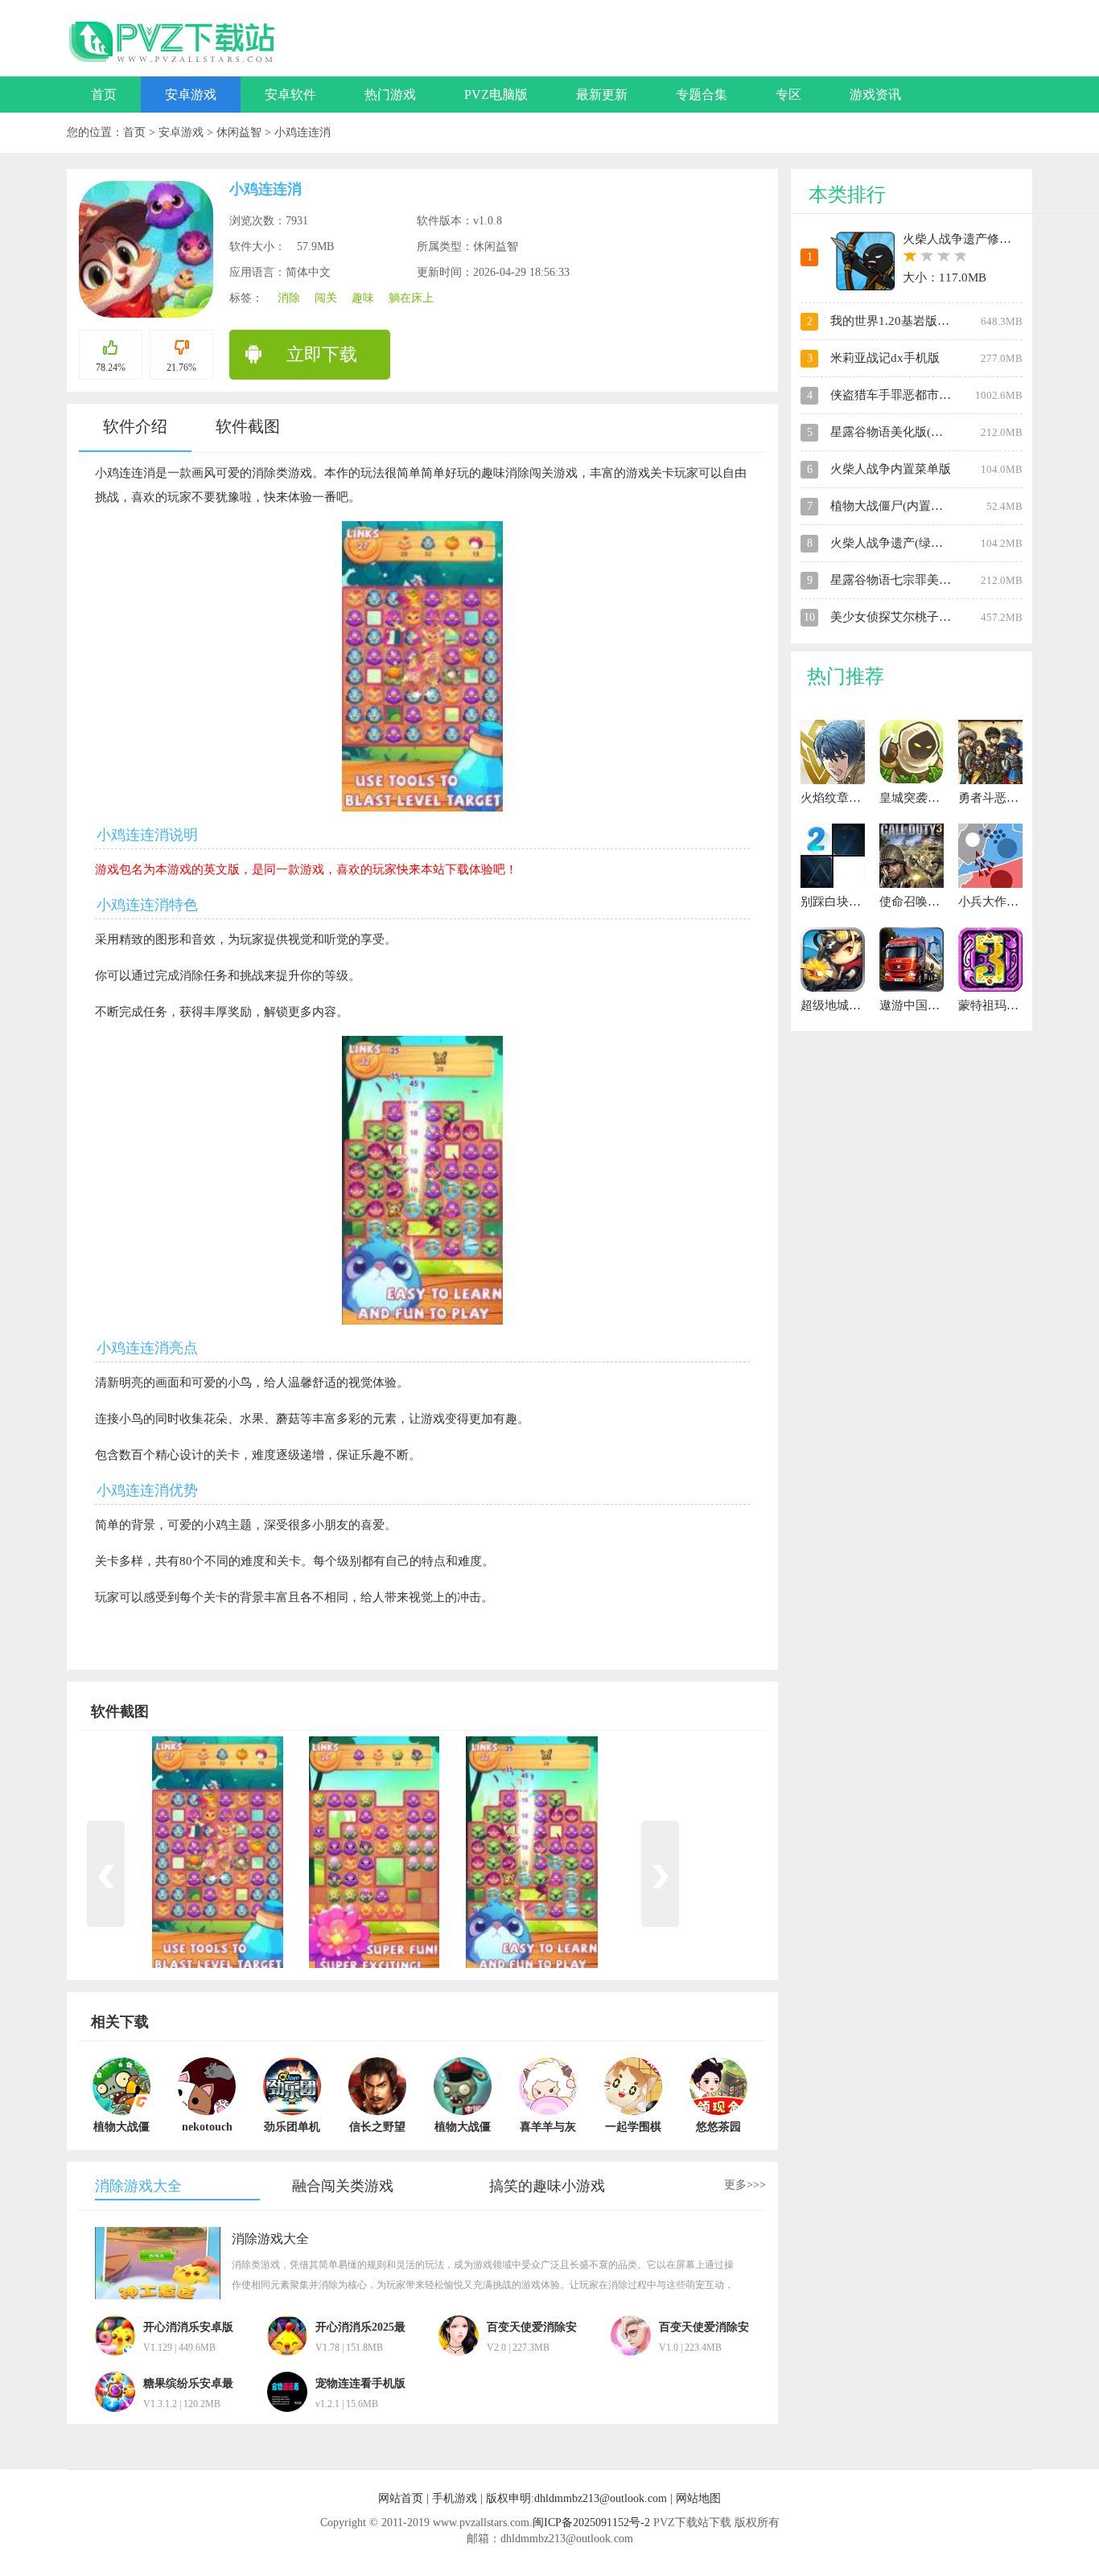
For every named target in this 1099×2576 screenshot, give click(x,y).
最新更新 (602, 94)
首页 (104, 94)
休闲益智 (241, 132)
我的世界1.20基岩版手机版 (902, 321)
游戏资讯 (875, 94)
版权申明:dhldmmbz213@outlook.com (576, 2498)
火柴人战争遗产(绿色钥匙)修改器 (919, 543)
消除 (289, 298)
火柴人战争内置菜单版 (891, 469)
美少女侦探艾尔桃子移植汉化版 (915, 617)
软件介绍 (135, 426)
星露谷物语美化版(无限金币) (907, 432)
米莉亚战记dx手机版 (885, 358)
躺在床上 (411, 298)
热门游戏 (390, 94)
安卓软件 (290, 94)
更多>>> (745, 2185)
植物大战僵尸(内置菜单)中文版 (913, 506)
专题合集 (702, 94)
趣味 (363, 298)
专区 (788, 94)
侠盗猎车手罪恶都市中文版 (903, 395)
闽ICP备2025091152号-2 (591, 2523)
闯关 (326, 298)
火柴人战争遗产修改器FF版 (976, 239)
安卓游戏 (191, 94)
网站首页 (401, 2498)
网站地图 (698, 2498)
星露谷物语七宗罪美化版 (897, 580)
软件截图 (248, 426)
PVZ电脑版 (496, 94)
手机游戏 (455, 2498)
